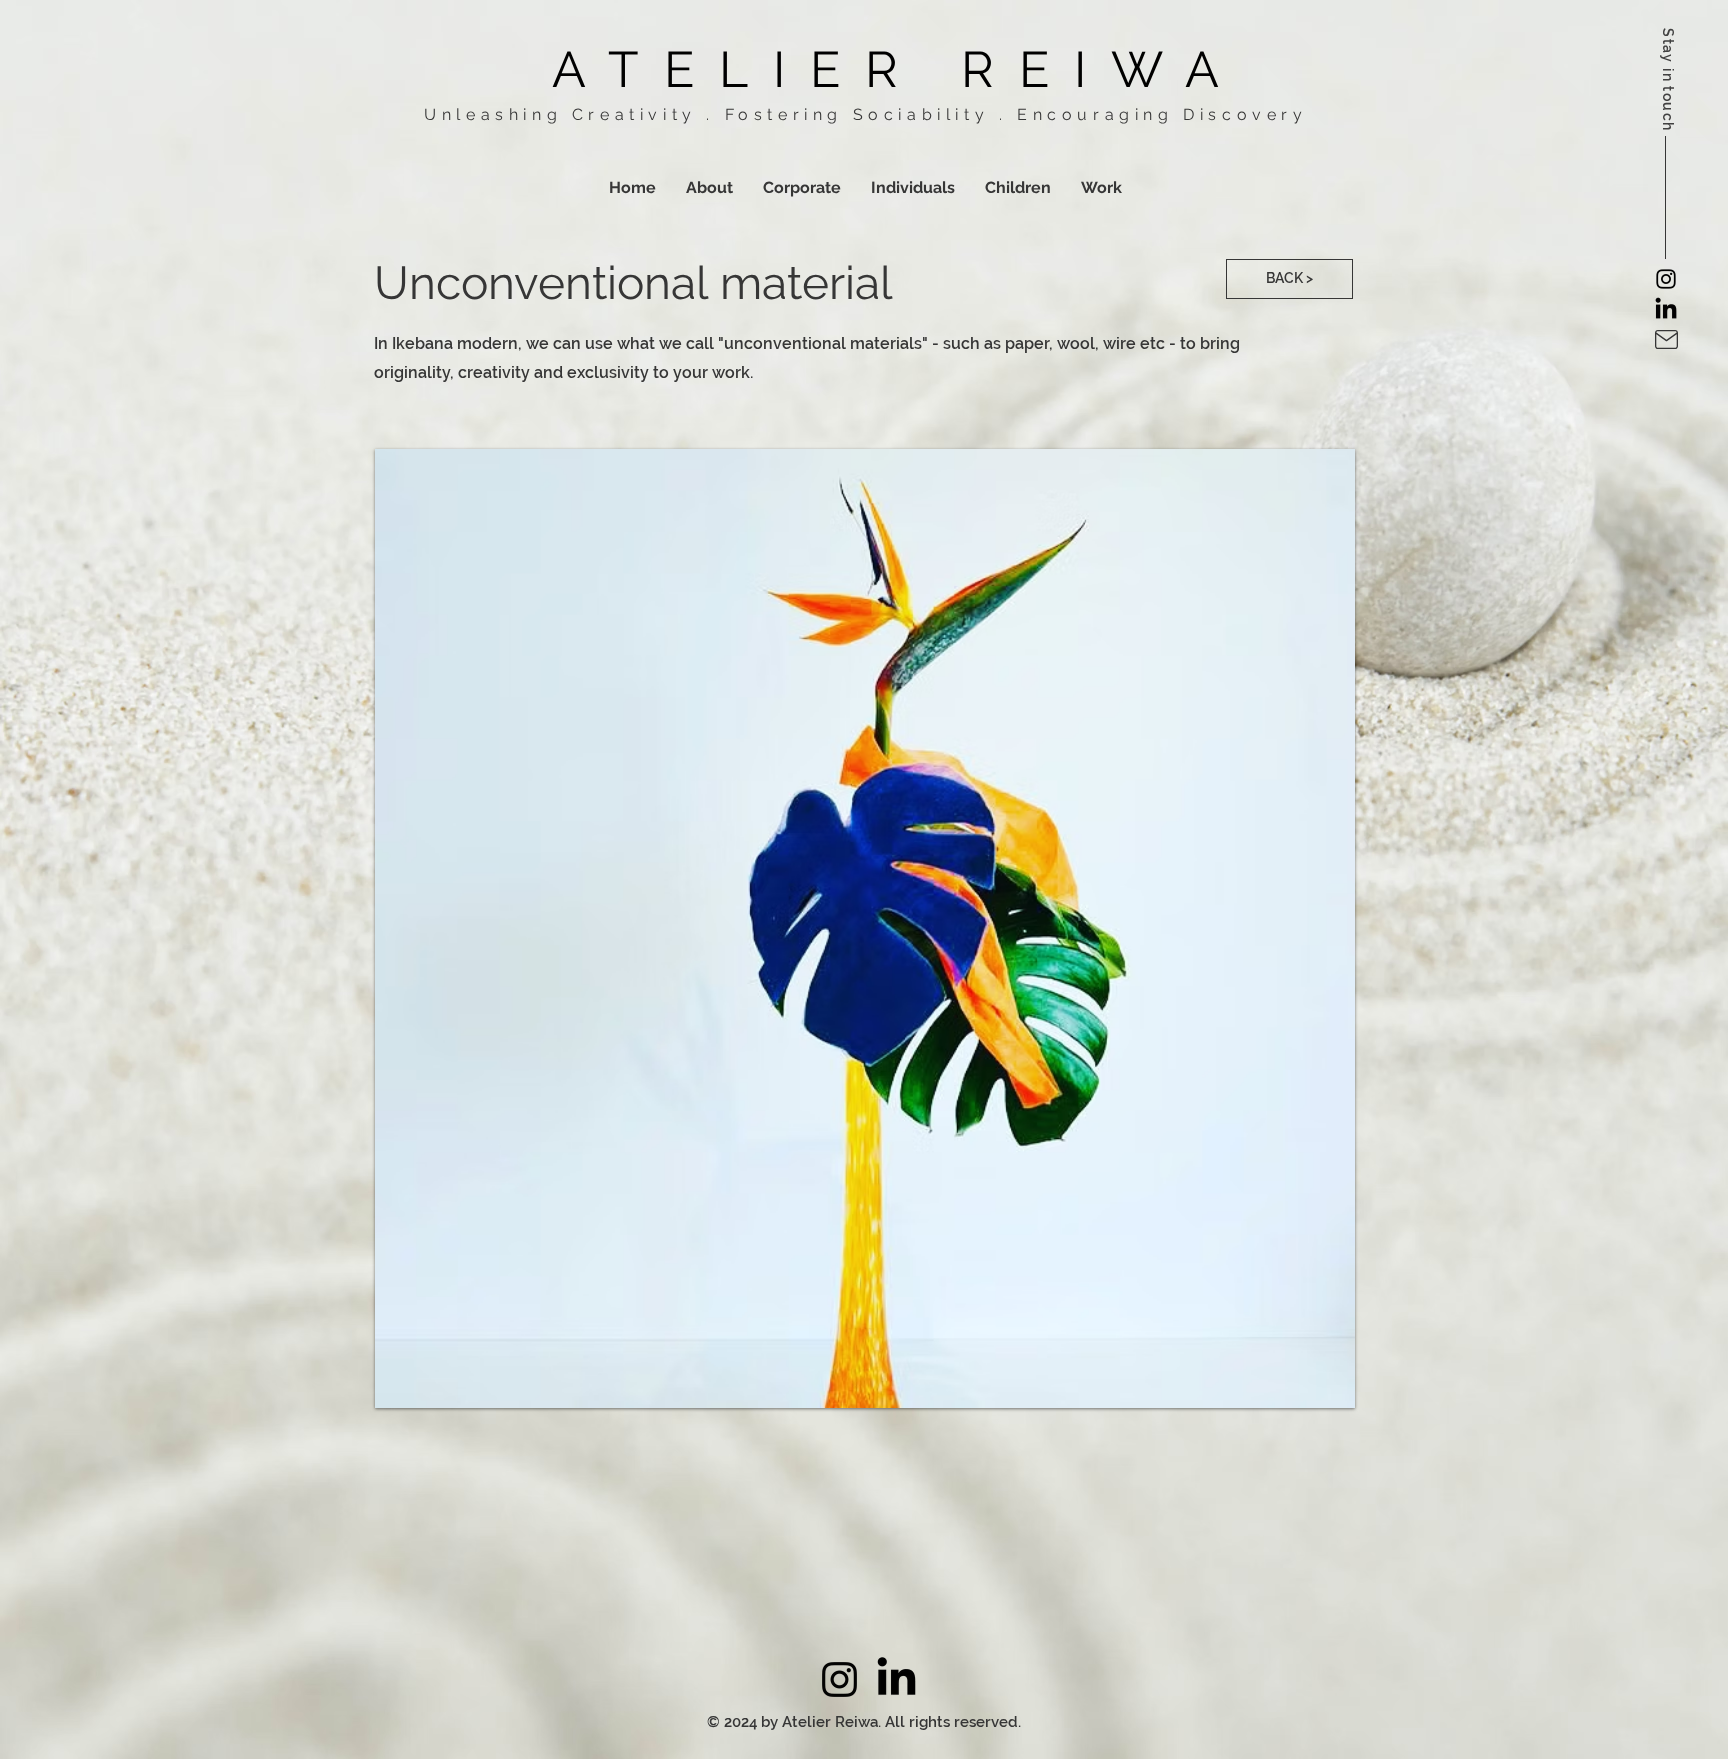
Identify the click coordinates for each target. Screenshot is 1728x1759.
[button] (865, 928)
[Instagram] (1666, 279)
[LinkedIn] (1666, 310)
